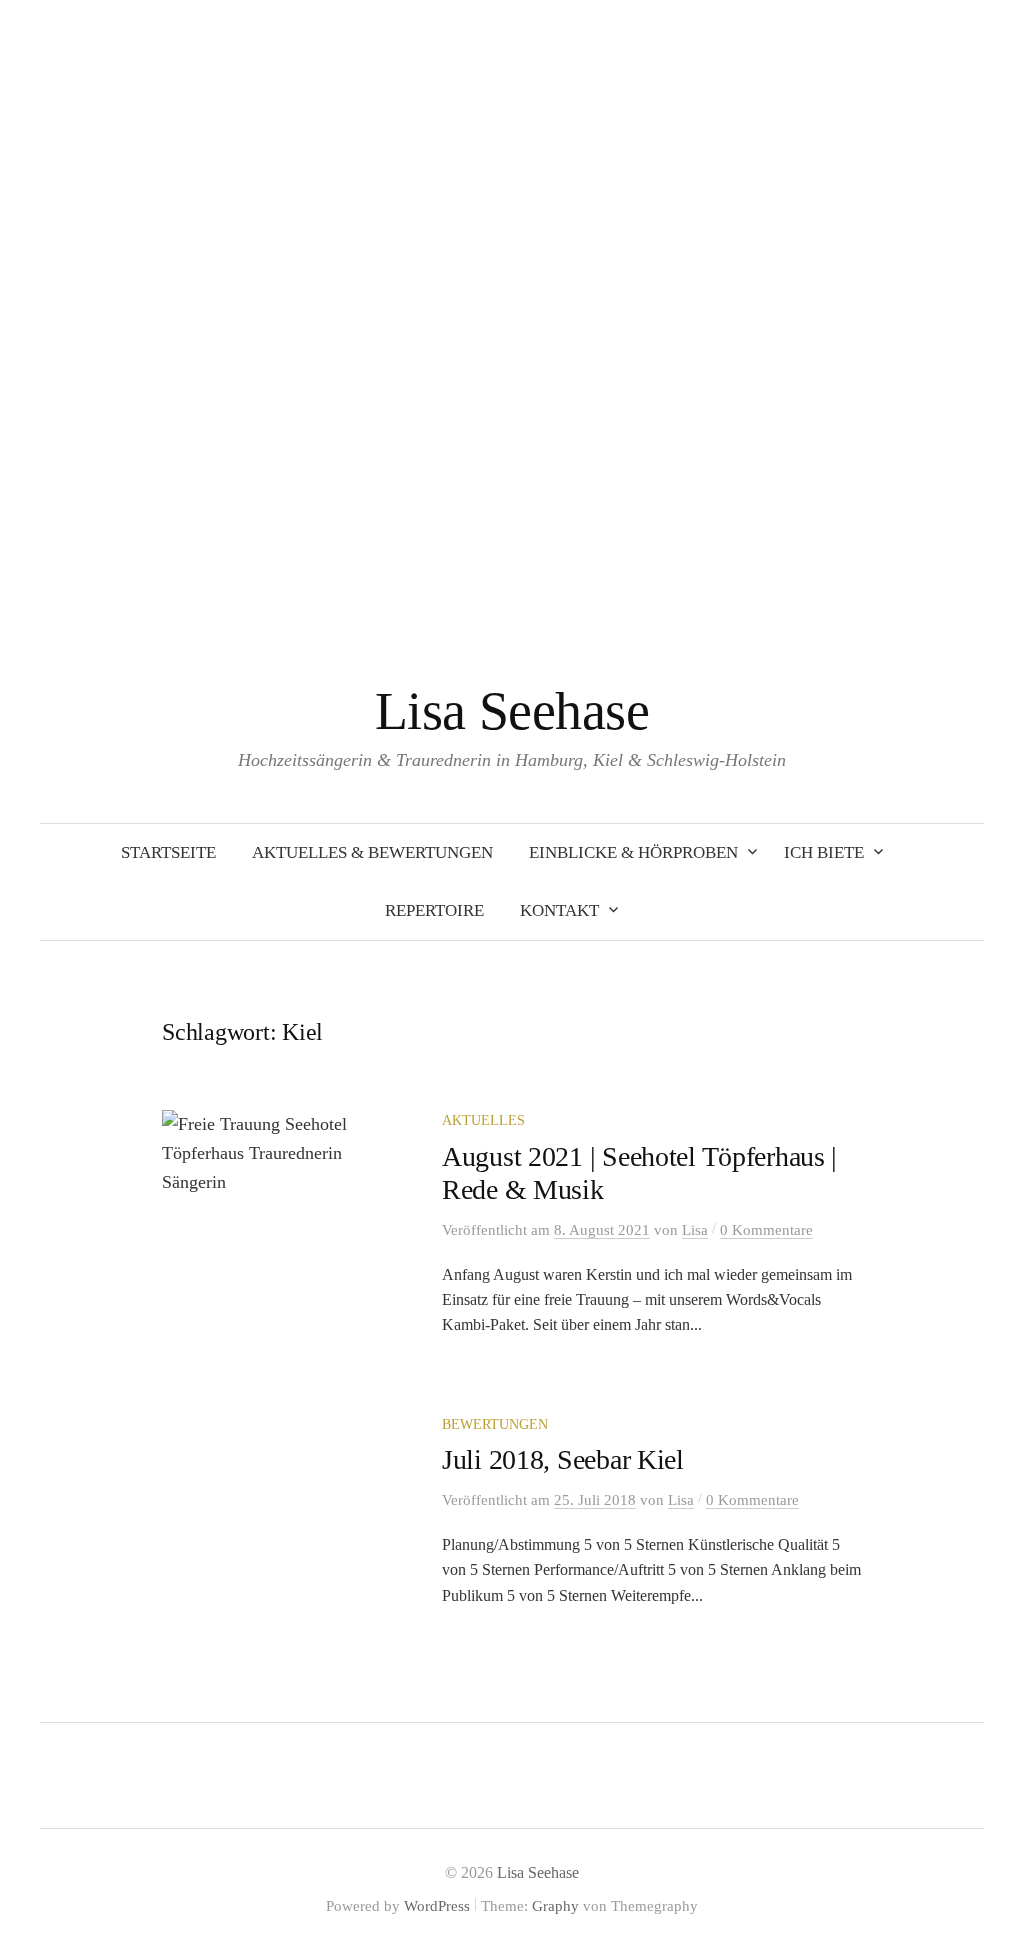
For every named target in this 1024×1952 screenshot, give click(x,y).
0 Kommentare (766, 1230)
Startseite (168, 852)
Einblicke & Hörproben (633, 852)
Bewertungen (495, 1424)
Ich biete (824, 852)
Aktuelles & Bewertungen (372, 852)
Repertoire (434, 910)
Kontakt (559, 910)
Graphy (555, 1906)
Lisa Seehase (512, 711)
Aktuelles (483, 1120)
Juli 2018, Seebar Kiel (563, 1459)
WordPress (437, 1906)
